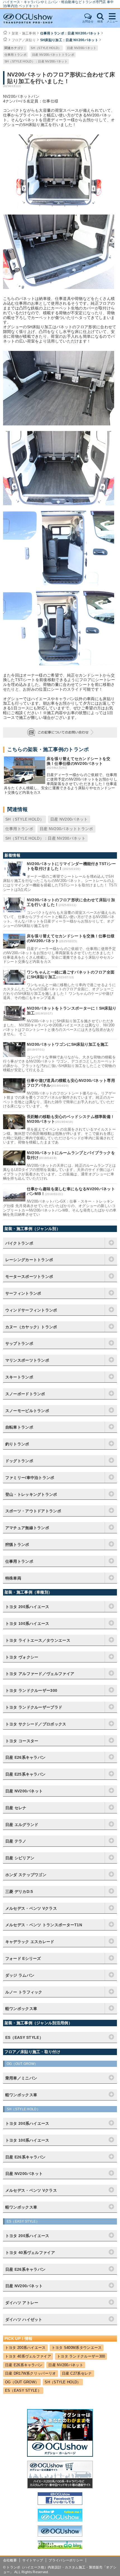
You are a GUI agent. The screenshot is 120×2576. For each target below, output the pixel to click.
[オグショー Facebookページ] (60, 2503)
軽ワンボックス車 (21, 2009)
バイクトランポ (19, 1243)
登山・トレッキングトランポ (31, 1494)
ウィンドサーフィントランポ (31, 1310)
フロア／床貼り (24, 40)
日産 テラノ (16, 1841)
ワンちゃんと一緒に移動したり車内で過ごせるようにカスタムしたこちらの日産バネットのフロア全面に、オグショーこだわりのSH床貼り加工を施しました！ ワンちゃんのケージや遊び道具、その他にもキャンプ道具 (59, 991)
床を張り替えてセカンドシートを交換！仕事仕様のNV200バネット (79, 761)
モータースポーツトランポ (29, 1277)
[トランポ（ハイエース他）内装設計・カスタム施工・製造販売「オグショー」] (33, 18)
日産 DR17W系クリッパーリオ (31, 2373)
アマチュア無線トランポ (27, 1528)
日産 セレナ (16, 1808)
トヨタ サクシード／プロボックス (36, 1724)
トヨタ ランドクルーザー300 (31, 1690)
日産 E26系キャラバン (26, 1757)
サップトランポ (19, 1343)
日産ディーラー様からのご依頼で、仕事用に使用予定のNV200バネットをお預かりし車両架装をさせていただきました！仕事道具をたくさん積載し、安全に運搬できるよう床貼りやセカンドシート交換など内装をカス (61, 783)
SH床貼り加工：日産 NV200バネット (69, 40)
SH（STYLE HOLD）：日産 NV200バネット (36, 61)
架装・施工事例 (24, 33)
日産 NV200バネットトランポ (53, 55)
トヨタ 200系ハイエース (27, 1607)
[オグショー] (60, 2535)
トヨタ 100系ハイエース (27, 1624)
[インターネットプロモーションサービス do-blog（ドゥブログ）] (60, 2547)
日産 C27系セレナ (77, 2373)
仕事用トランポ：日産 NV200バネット (70, 33)
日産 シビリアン (20, 1858)
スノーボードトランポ (25, 1394)
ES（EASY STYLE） (23, 2390)
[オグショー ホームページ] (60, 2455)
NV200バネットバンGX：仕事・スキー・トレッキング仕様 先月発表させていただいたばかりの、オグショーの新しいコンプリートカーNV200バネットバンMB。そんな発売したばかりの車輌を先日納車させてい (60, 1208)
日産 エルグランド (22, 1825)
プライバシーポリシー (66, 2560)
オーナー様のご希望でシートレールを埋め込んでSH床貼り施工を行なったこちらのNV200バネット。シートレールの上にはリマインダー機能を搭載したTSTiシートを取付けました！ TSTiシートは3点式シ (60, 883)
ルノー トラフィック (24, 1992)
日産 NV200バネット (82, 48)
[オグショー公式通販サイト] (60, 2487)
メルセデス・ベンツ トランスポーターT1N (44, 1925)
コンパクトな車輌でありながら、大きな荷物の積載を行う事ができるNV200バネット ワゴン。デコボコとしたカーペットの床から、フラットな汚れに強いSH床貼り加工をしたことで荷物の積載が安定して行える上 (59, 1064)
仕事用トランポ (15, 55)
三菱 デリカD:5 (19, 1892)
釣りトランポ (17, 1444)
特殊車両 (13, 1578)
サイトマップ (33, 2560)
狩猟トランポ (17, 1545)
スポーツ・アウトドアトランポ (33, 1511)
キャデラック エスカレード (30, 1942)
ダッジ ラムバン (20, 1975)
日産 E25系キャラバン (26, 1774)
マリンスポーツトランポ (27, 1360)
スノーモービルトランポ (27, 1411)
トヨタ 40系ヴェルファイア (28, 2356)
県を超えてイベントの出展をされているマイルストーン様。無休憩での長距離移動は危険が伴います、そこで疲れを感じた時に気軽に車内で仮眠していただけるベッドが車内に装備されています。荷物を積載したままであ (59, 1136)
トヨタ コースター (22, 1741)
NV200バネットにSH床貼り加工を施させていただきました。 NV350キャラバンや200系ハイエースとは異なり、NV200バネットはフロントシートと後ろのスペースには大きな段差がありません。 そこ (59, 1028)
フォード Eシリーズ (23, 1958)
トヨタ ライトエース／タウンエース (38, 1640)
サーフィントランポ (23, 1293)
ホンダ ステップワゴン (26, 1875)
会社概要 (10, 2560)
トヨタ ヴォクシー (22, 1657)
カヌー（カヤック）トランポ (31, 1327)
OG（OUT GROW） (22, 2382)
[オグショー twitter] (60, 2520)
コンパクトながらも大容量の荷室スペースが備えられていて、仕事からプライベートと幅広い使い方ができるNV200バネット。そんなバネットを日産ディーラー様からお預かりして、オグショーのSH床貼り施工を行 (59, 919)
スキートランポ (19, 1377)
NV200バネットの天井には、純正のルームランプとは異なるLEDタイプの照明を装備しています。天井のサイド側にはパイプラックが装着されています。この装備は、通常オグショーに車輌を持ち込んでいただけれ (60, 1172)
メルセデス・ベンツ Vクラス (31, 1908)
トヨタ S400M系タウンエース (77, 2348)
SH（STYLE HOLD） (46, 48)
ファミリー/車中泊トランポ (30, 1478)
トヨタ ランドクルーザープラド (34, 1707)
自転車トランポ (19, 1427)
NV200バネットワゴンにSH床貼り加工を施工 (68, 1044)
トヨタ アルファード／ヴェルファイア (40, 1674)
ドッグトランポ (19, 1461)
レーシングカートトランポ (29, 1260)
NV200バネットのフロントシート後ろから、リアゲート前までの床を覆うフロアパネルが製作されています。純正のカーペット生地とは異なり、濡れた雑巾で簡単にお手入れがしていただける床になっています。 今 (60, 1100)
